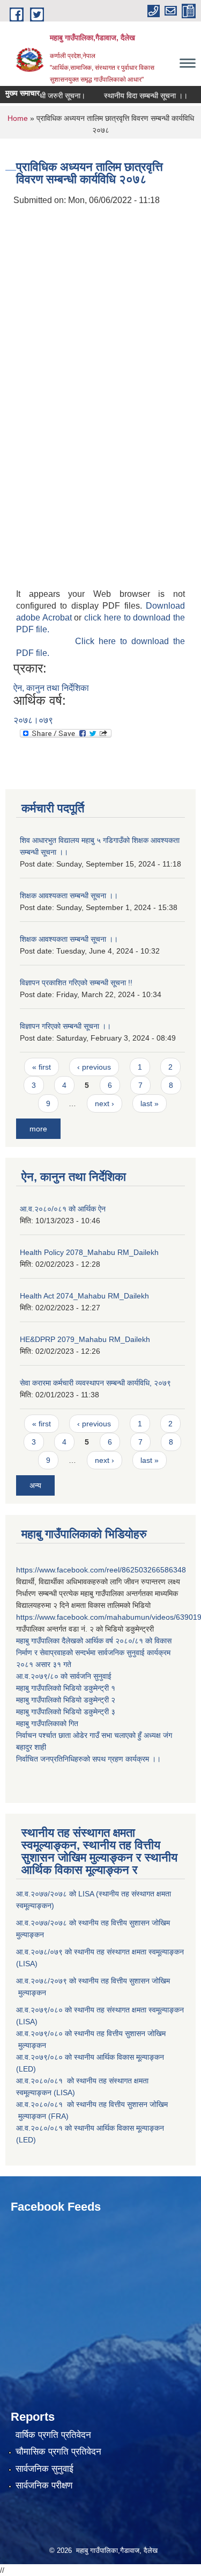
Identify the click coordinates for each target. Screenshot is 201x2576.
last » (150, 1103)
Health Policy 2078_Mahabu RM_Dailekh (89, 1252)
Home (18, 118)
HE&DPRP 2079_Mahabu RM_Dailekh (85, 1339)
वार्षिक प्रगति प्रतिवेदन (53, 2435)
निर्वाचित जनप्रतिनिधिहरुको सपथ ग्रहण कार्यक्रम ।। (88, 1759)
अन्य (35, 1485)
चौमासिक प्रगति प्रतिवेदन (58, 2452)
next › (105, 1103)
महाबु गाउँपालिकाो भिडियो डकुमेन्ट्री (64, 1688)
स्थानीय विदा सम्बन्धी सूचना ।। (136, 96)
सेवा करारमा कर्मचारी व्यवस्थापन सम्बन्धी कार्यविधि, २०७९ (95, 1383)
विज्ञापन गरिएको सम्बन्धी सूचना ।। (65, 1026)
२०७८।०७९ (33, 720)
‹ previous (94, 1067)
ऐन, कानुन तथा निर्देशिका (51, 688)
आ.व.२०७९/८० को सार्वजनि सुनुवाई (64, 1676)
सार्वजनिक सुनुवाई (44, 2469)
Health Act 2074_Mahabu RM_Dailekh (84, 1296)
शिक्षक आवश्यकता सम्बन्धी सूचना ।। (69, 896)
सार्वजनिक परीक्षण (44, 2485)
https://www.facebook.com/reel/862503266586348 (101, 1570)
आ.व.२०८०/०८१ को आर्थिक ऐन (63, 1209)
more (38, 1129)
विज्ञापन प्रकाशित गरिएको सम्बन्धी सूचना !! (76, 983)
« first (42, 1067)
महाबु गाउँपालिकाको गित (48, 1723)
